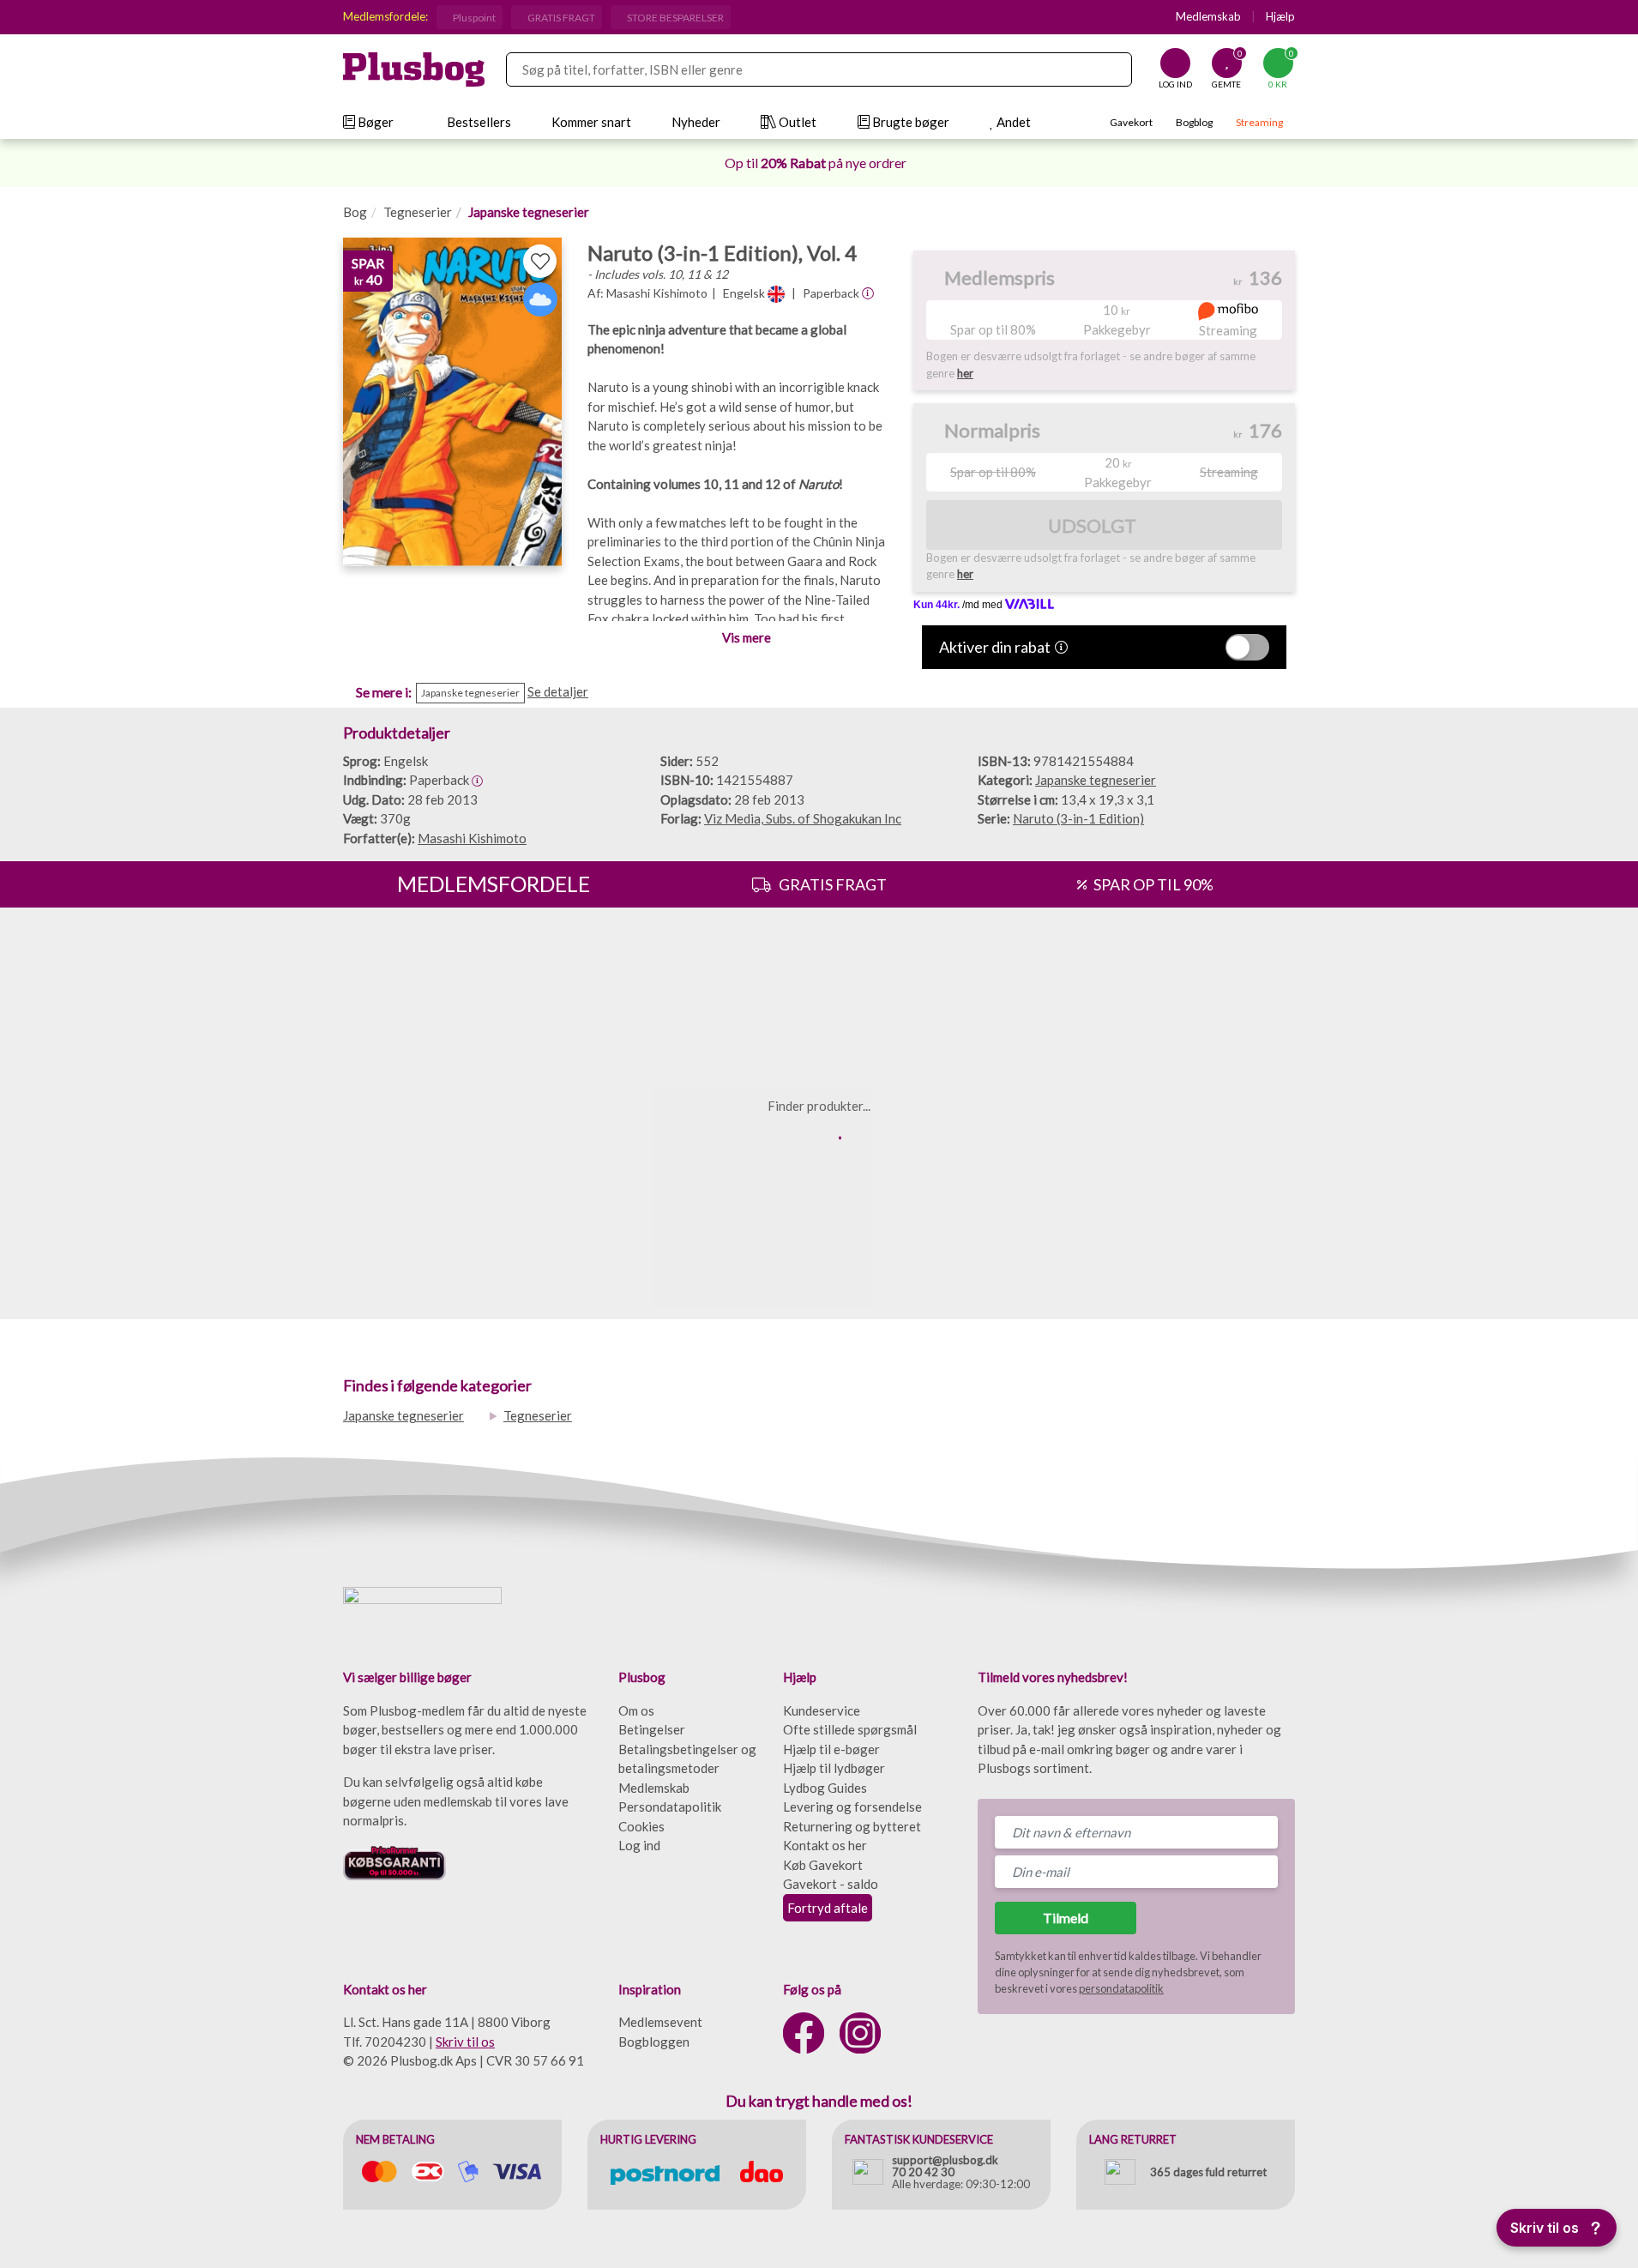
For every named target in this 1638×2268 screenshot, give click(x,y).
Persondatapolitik (670, 1807)
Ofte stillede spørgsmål (850, 1729)
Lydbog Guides (825, 1788)
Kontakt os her (825, 1845)
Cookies (641, 1826)
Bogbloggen (654, 2042)
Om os (636, 1710)
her (965, 373)
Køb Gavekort (823, 1865)
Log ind (639, 1845)
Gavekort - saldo (831, 1884)
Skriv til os (465, 2042)
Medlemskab (1208, 16)
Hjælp (1280, 16)
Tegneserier (418, 212)
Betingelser (652, 1729)
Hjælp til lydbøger (834, 1768)
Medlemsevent (660, 2022)
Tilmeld (1066, 1918)
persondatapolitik (1121, 1988)
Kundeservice (822, 1710)
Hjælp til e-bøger (831, 1749)
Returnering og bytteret (852, 1826)
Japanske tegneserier (529, 212)
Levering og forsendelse (852, 1807)
